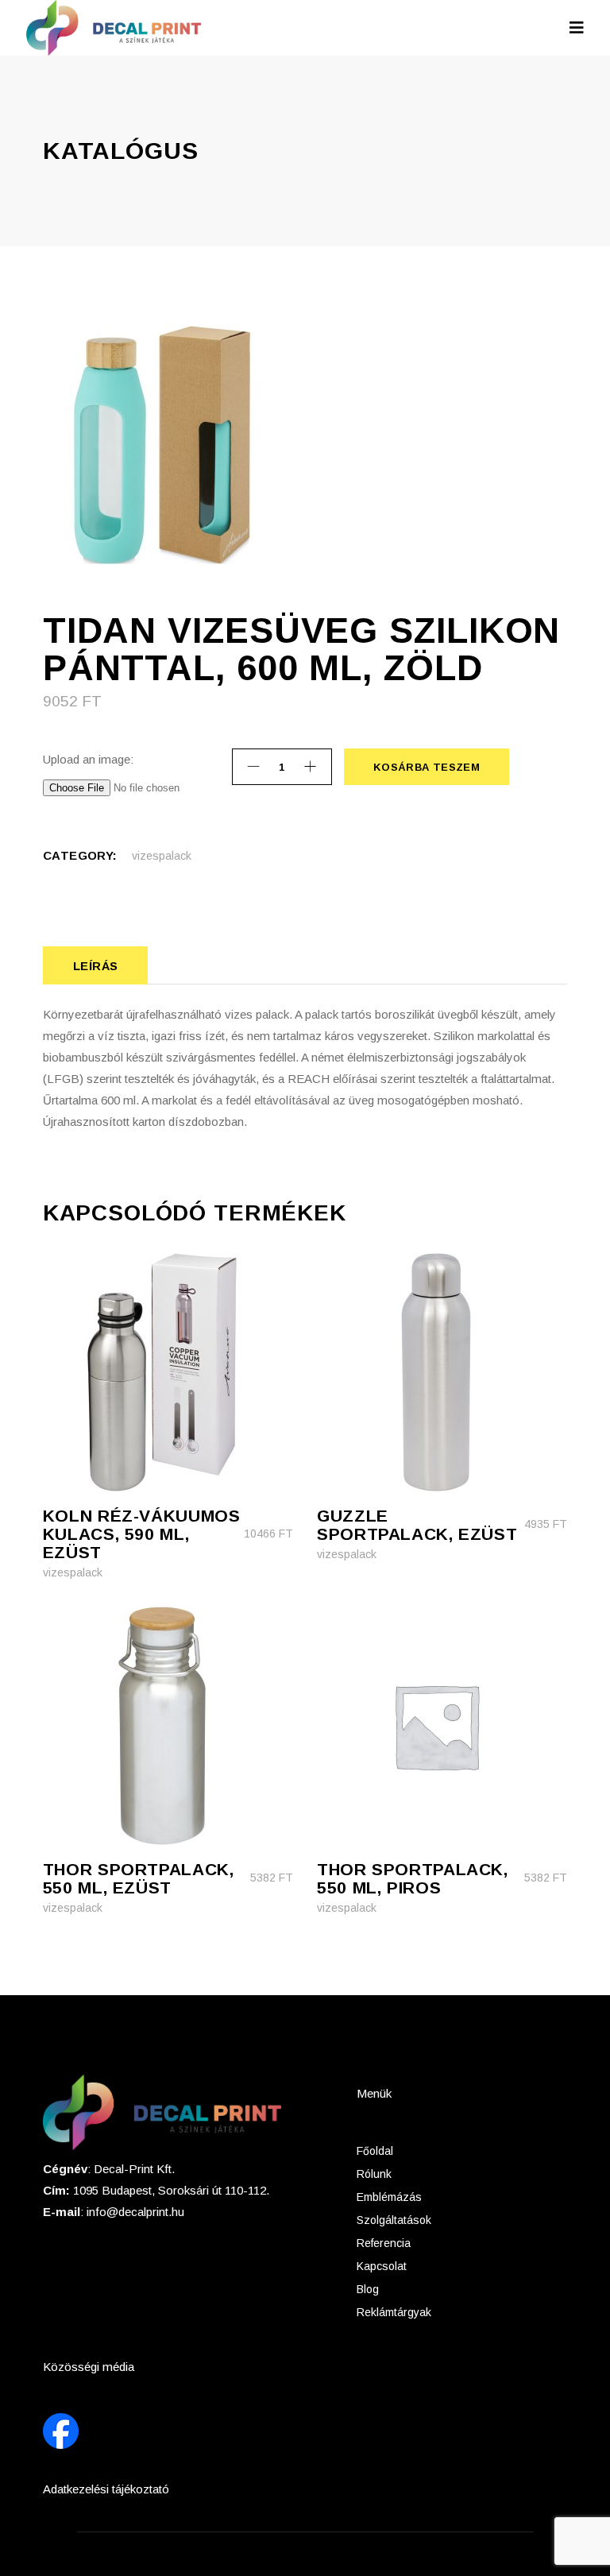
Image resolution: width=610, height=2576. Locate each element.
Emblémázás (389, 2197)
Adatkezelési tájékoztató (106, 2489)
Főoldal (375, 2151)
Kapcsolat (382, 2266)
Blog (368, 2289)
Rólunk (374, 2174)
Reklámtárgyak (394, 2312)
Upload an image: (88, 759)
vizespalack (162, 856)
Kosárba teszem (426, 767)
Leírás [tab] (96, 966)
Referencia (384, 2243)
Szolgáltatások (394, 2220)
